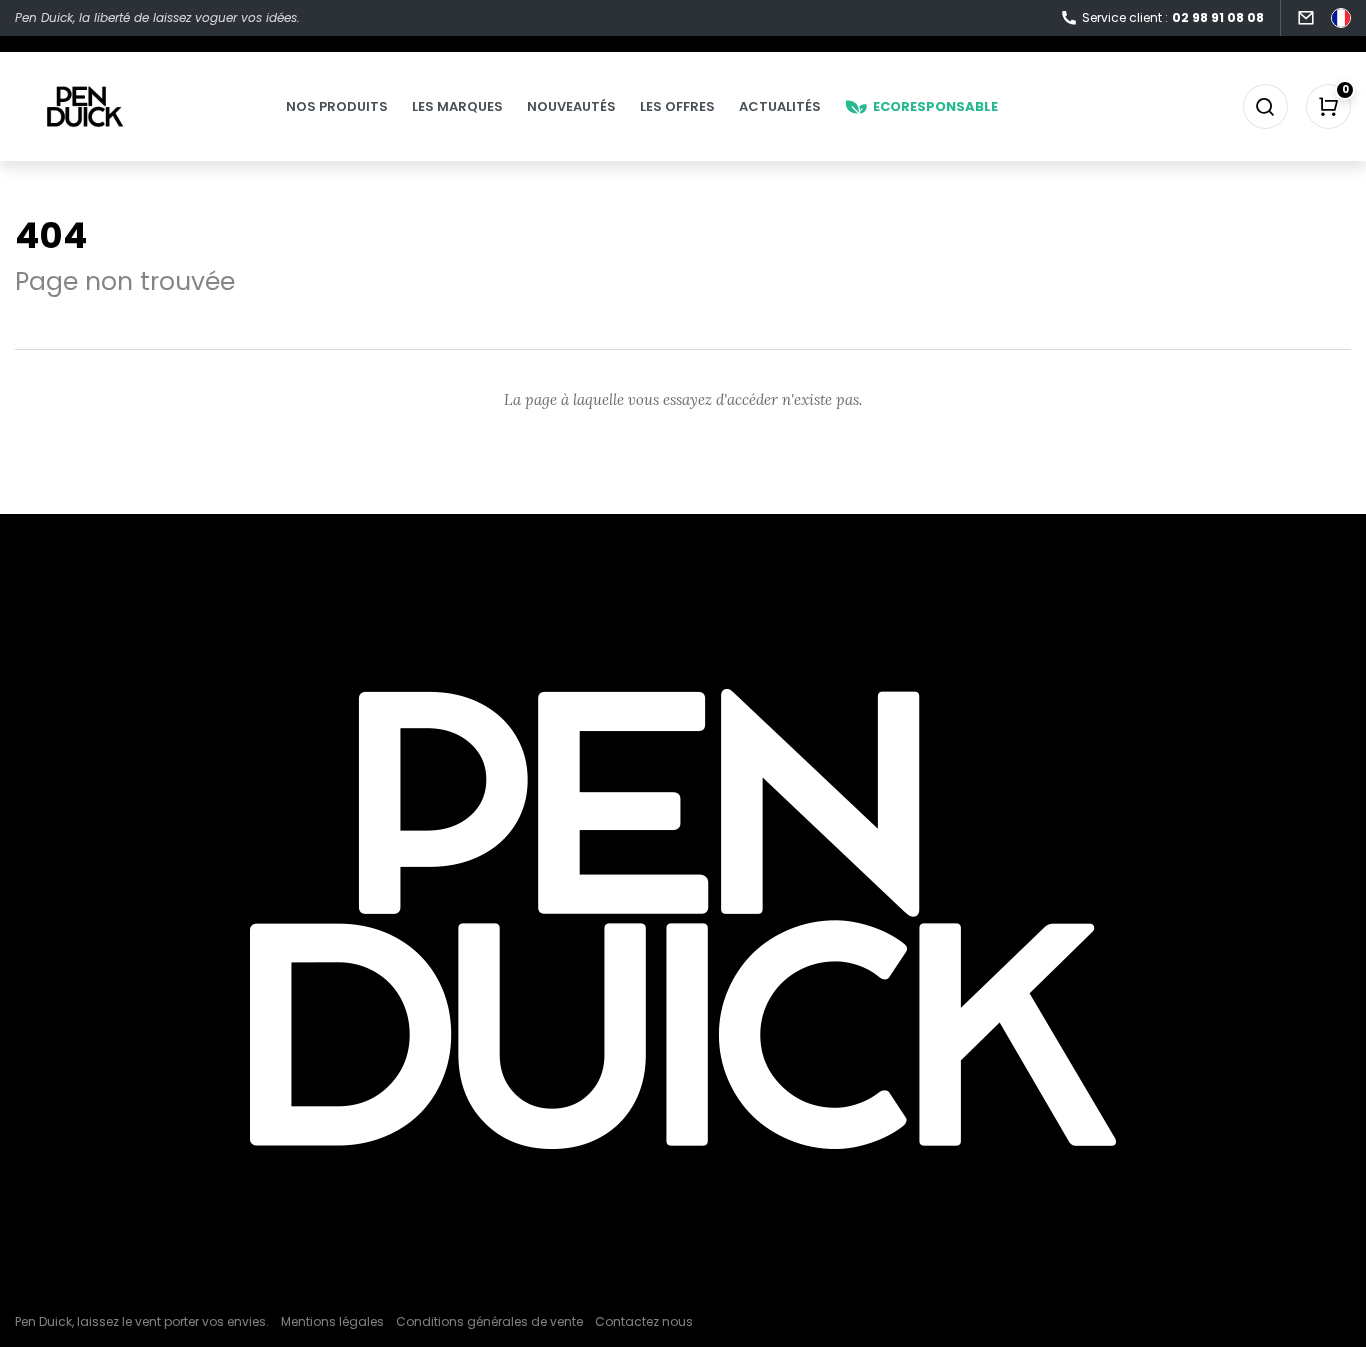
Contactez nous (644, 1321)
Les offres (677, 106)
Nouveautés (571, 106)
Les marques (457, 106)
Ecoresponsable (935, 106)
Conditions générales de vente (489, 1321)
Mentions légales (332, 1321)
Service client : (1173, 17)
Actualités (780, 106)
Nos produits (337, 106)
